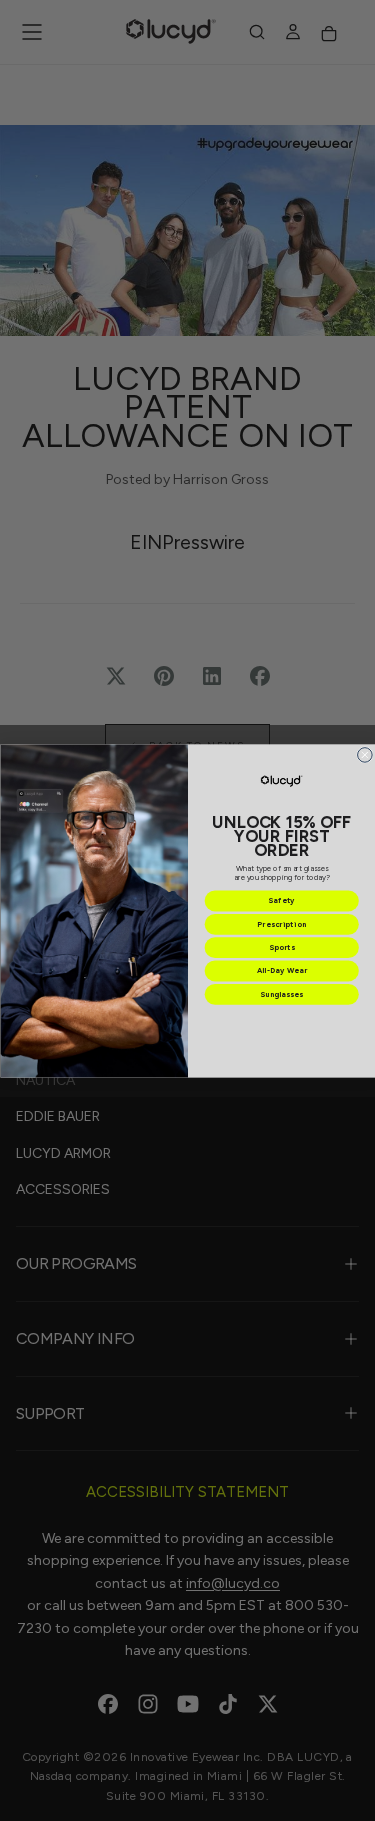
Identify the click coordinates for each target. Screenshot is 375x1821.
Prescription (281, 923)
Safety (281, 900)
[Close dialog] (364, 754)
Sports (281, 947)
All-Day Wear (281, 970)
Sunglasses (281, 993)
